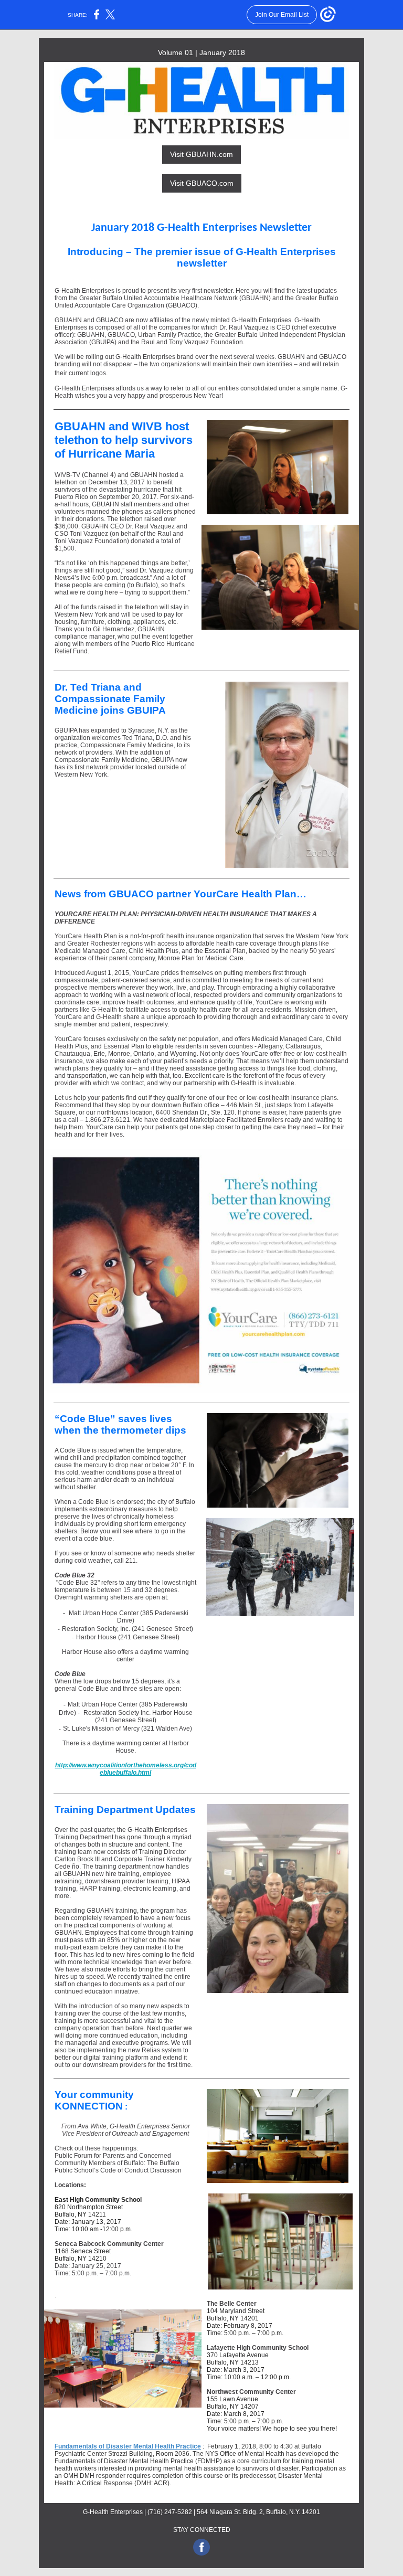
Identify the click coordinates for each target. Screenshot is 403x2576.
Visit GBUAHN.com (201, 154)
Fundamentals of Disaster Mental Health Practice (128, 2446)
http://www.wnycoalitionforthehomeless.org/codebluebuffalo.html (126, 1769)
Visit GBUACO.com (202, 183)
